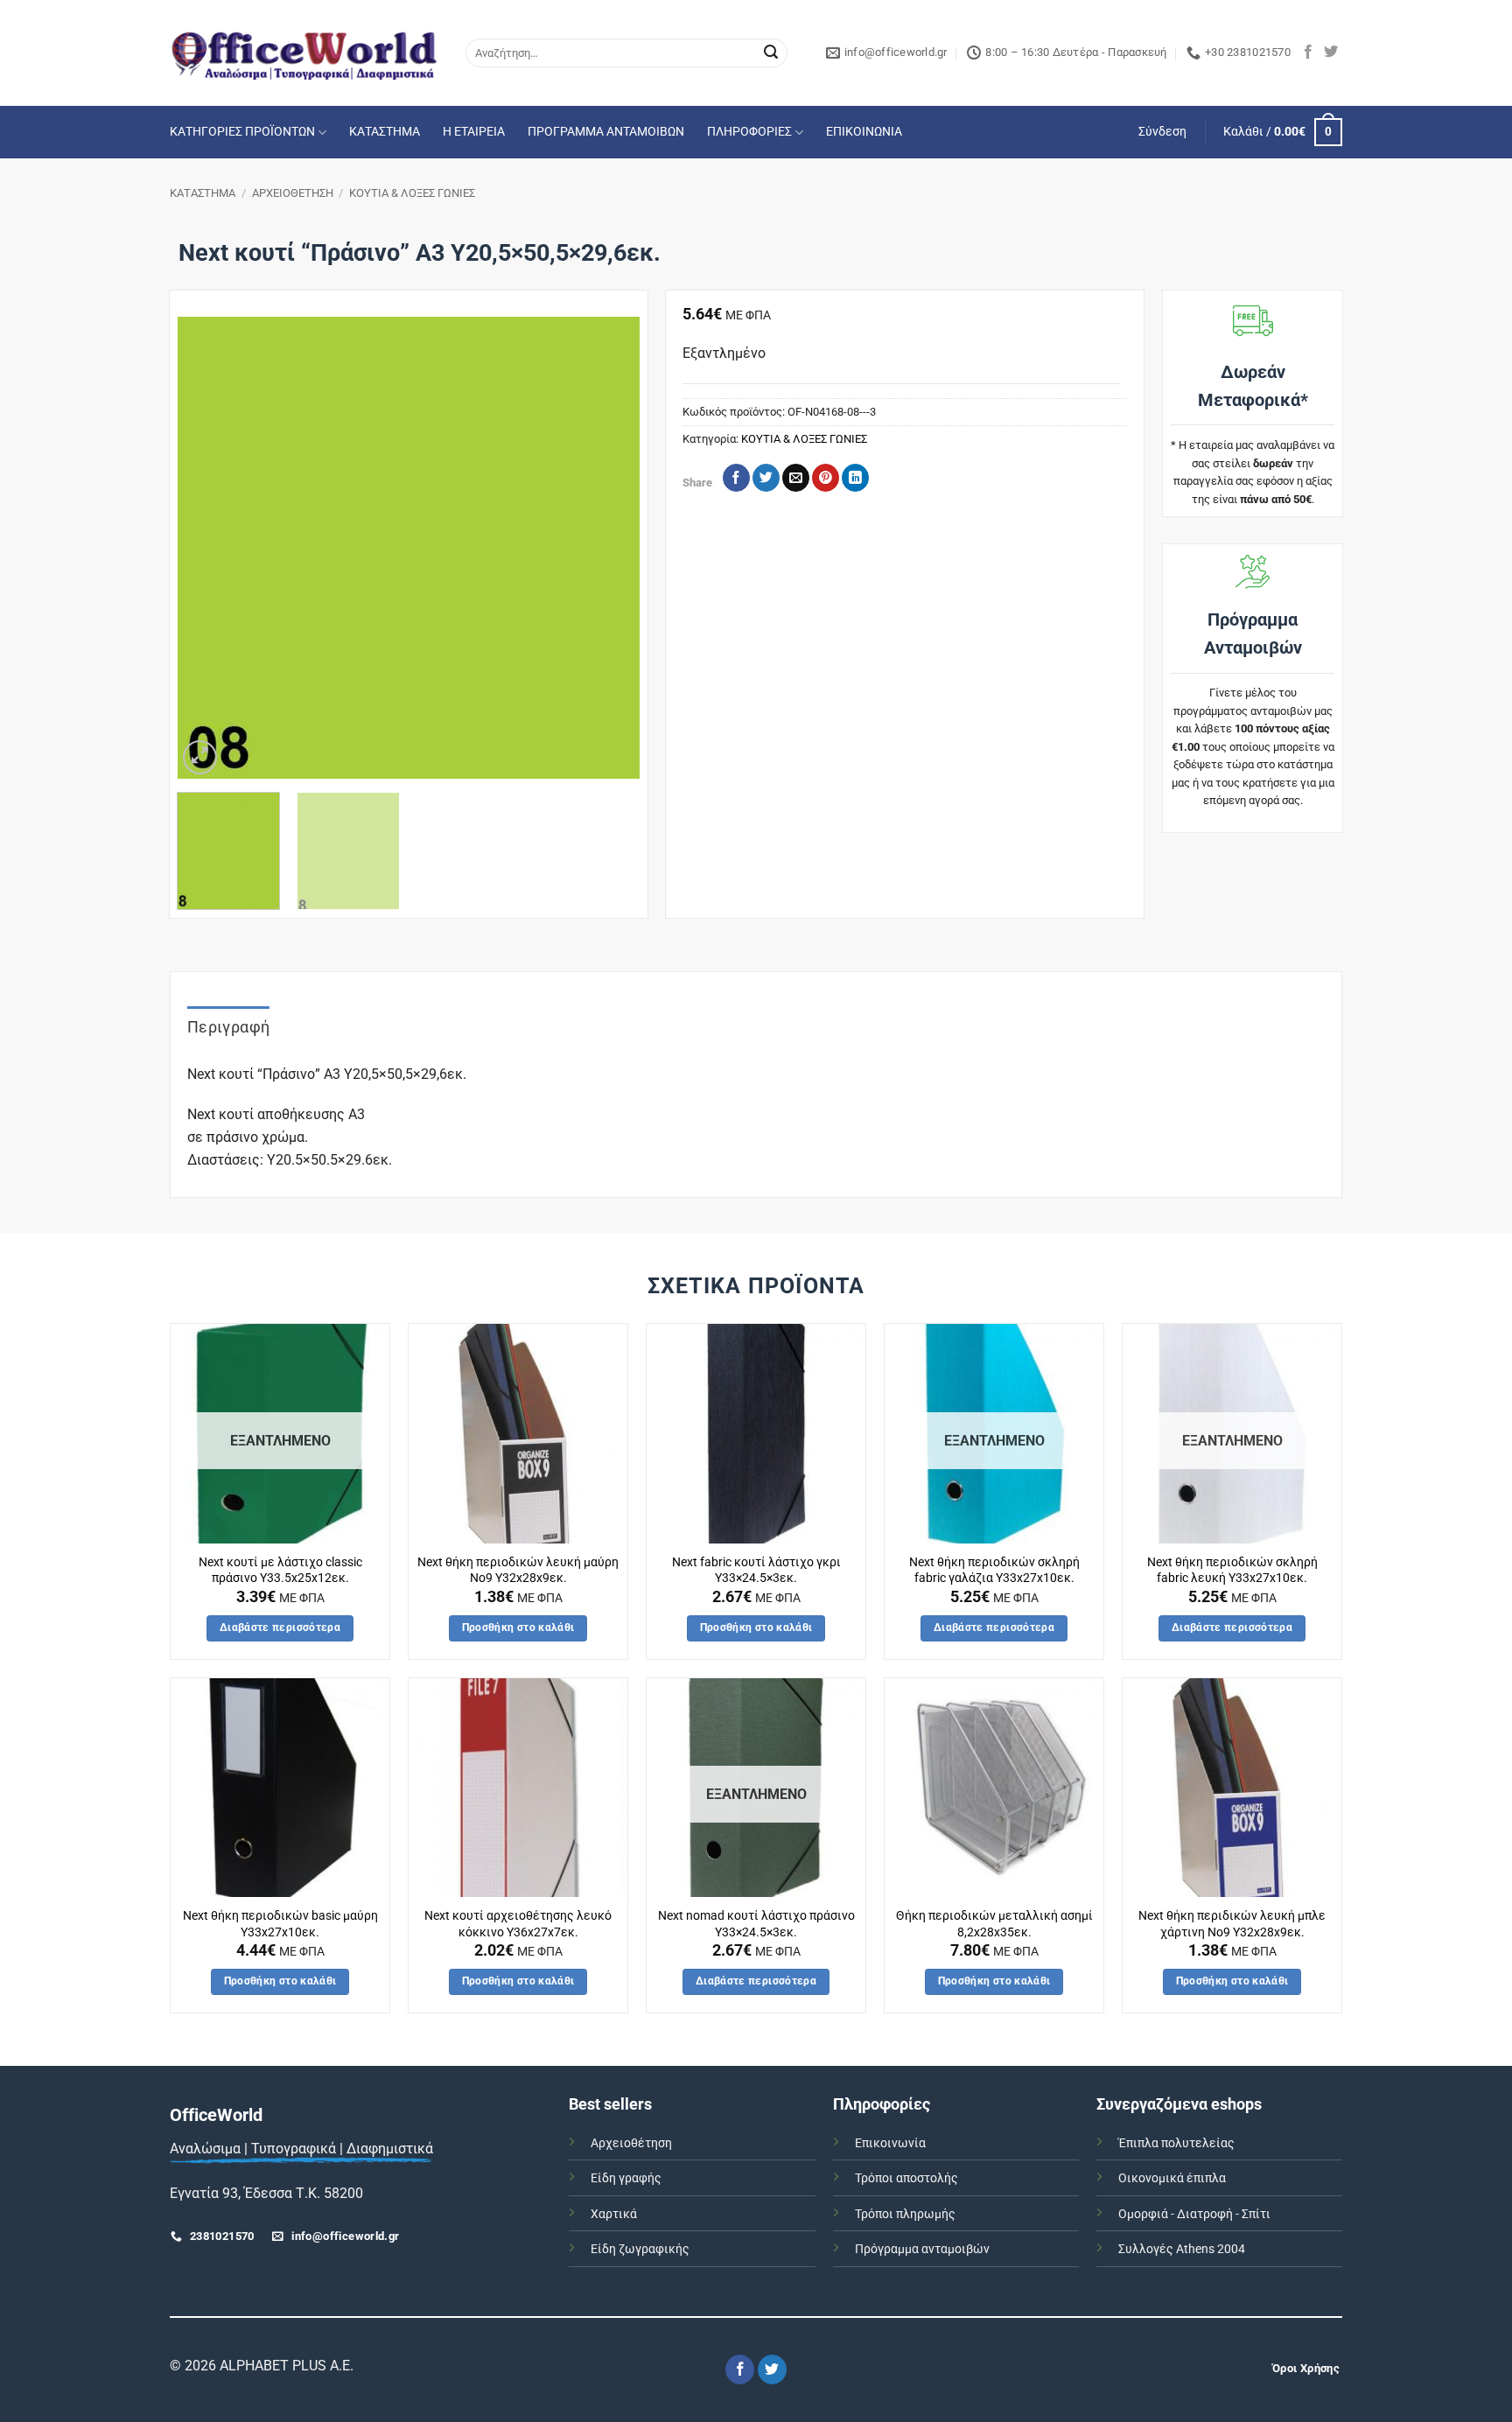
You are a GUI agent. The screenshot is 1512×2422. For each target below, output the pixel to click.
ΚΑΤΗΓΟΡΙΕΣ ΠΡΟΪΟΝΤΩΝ (242, 132)
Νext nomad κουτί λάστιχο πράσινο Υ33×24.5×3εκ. (756, 1924)
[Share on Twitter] (766, 478)
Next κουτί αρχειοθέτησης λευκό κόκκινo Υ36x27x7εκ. (518, 1924)
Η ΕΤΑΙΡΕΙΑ (474, 132)
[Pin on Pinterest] (826, 478)
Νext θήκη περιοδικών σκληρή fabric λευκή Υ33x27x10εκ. (1232, 1571)
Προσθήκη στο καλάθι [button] (518, 1627)
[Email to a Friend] (796, 478)
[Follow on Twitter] (1331, 52)
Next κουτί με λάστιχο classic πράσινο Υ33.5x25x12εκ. (280, 1571)
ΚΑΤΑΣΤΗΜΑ (385, 132)
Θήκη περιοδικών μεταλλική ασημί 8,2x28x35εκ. (994, 1924)
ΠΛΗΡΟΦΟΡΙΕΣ (749, 132)
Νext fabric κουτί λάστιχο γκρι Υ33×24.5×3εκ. (756, 1571)
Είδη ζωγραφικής (640, 2249)
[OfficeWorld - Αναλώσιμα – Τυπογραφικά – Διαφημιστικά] (304, 53)
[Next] (608, 548)
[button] (1162, 132)
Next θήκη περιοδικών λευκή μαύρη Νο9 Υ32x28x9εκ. (518, 1571)
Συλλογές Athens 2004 (1182, 2249)
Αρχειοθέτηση (631, 2143)
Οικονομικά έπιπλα (1172, 2178)
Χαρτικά (614, 2214)
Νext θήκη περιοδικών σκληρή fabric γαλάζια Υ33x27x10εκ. (994, 1571)
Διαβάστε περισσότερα (280, 1627)
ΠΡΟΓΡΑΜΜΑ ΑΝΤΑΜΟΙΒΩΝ (606, 132)
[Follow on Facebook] (1308, 52)
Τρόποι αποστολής (906, 2178)
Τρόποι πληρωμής (905, 2214)
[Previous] (208, 548)
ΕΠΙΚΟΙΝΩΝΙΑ (864, 132)
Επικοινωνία (890, 2143)
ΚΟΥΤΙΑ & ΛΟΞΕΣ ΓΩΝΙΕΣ (412, 193)
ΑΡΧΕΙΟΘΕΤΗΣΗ (293, 193)
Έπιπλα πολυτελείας (1176, 2143)
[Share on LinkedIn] (855, 478)
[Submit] (771, 53)
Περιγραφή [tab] (228, 1027)
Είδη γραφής (626, 2178)
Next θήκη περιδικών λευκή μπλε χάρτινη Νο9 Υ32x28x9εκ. (1232, 1924)
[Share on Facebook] (736, 478)
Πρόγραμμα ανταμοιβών (922, 2249)
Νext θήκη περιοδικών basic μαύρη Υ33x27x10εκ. (280, 1924)
